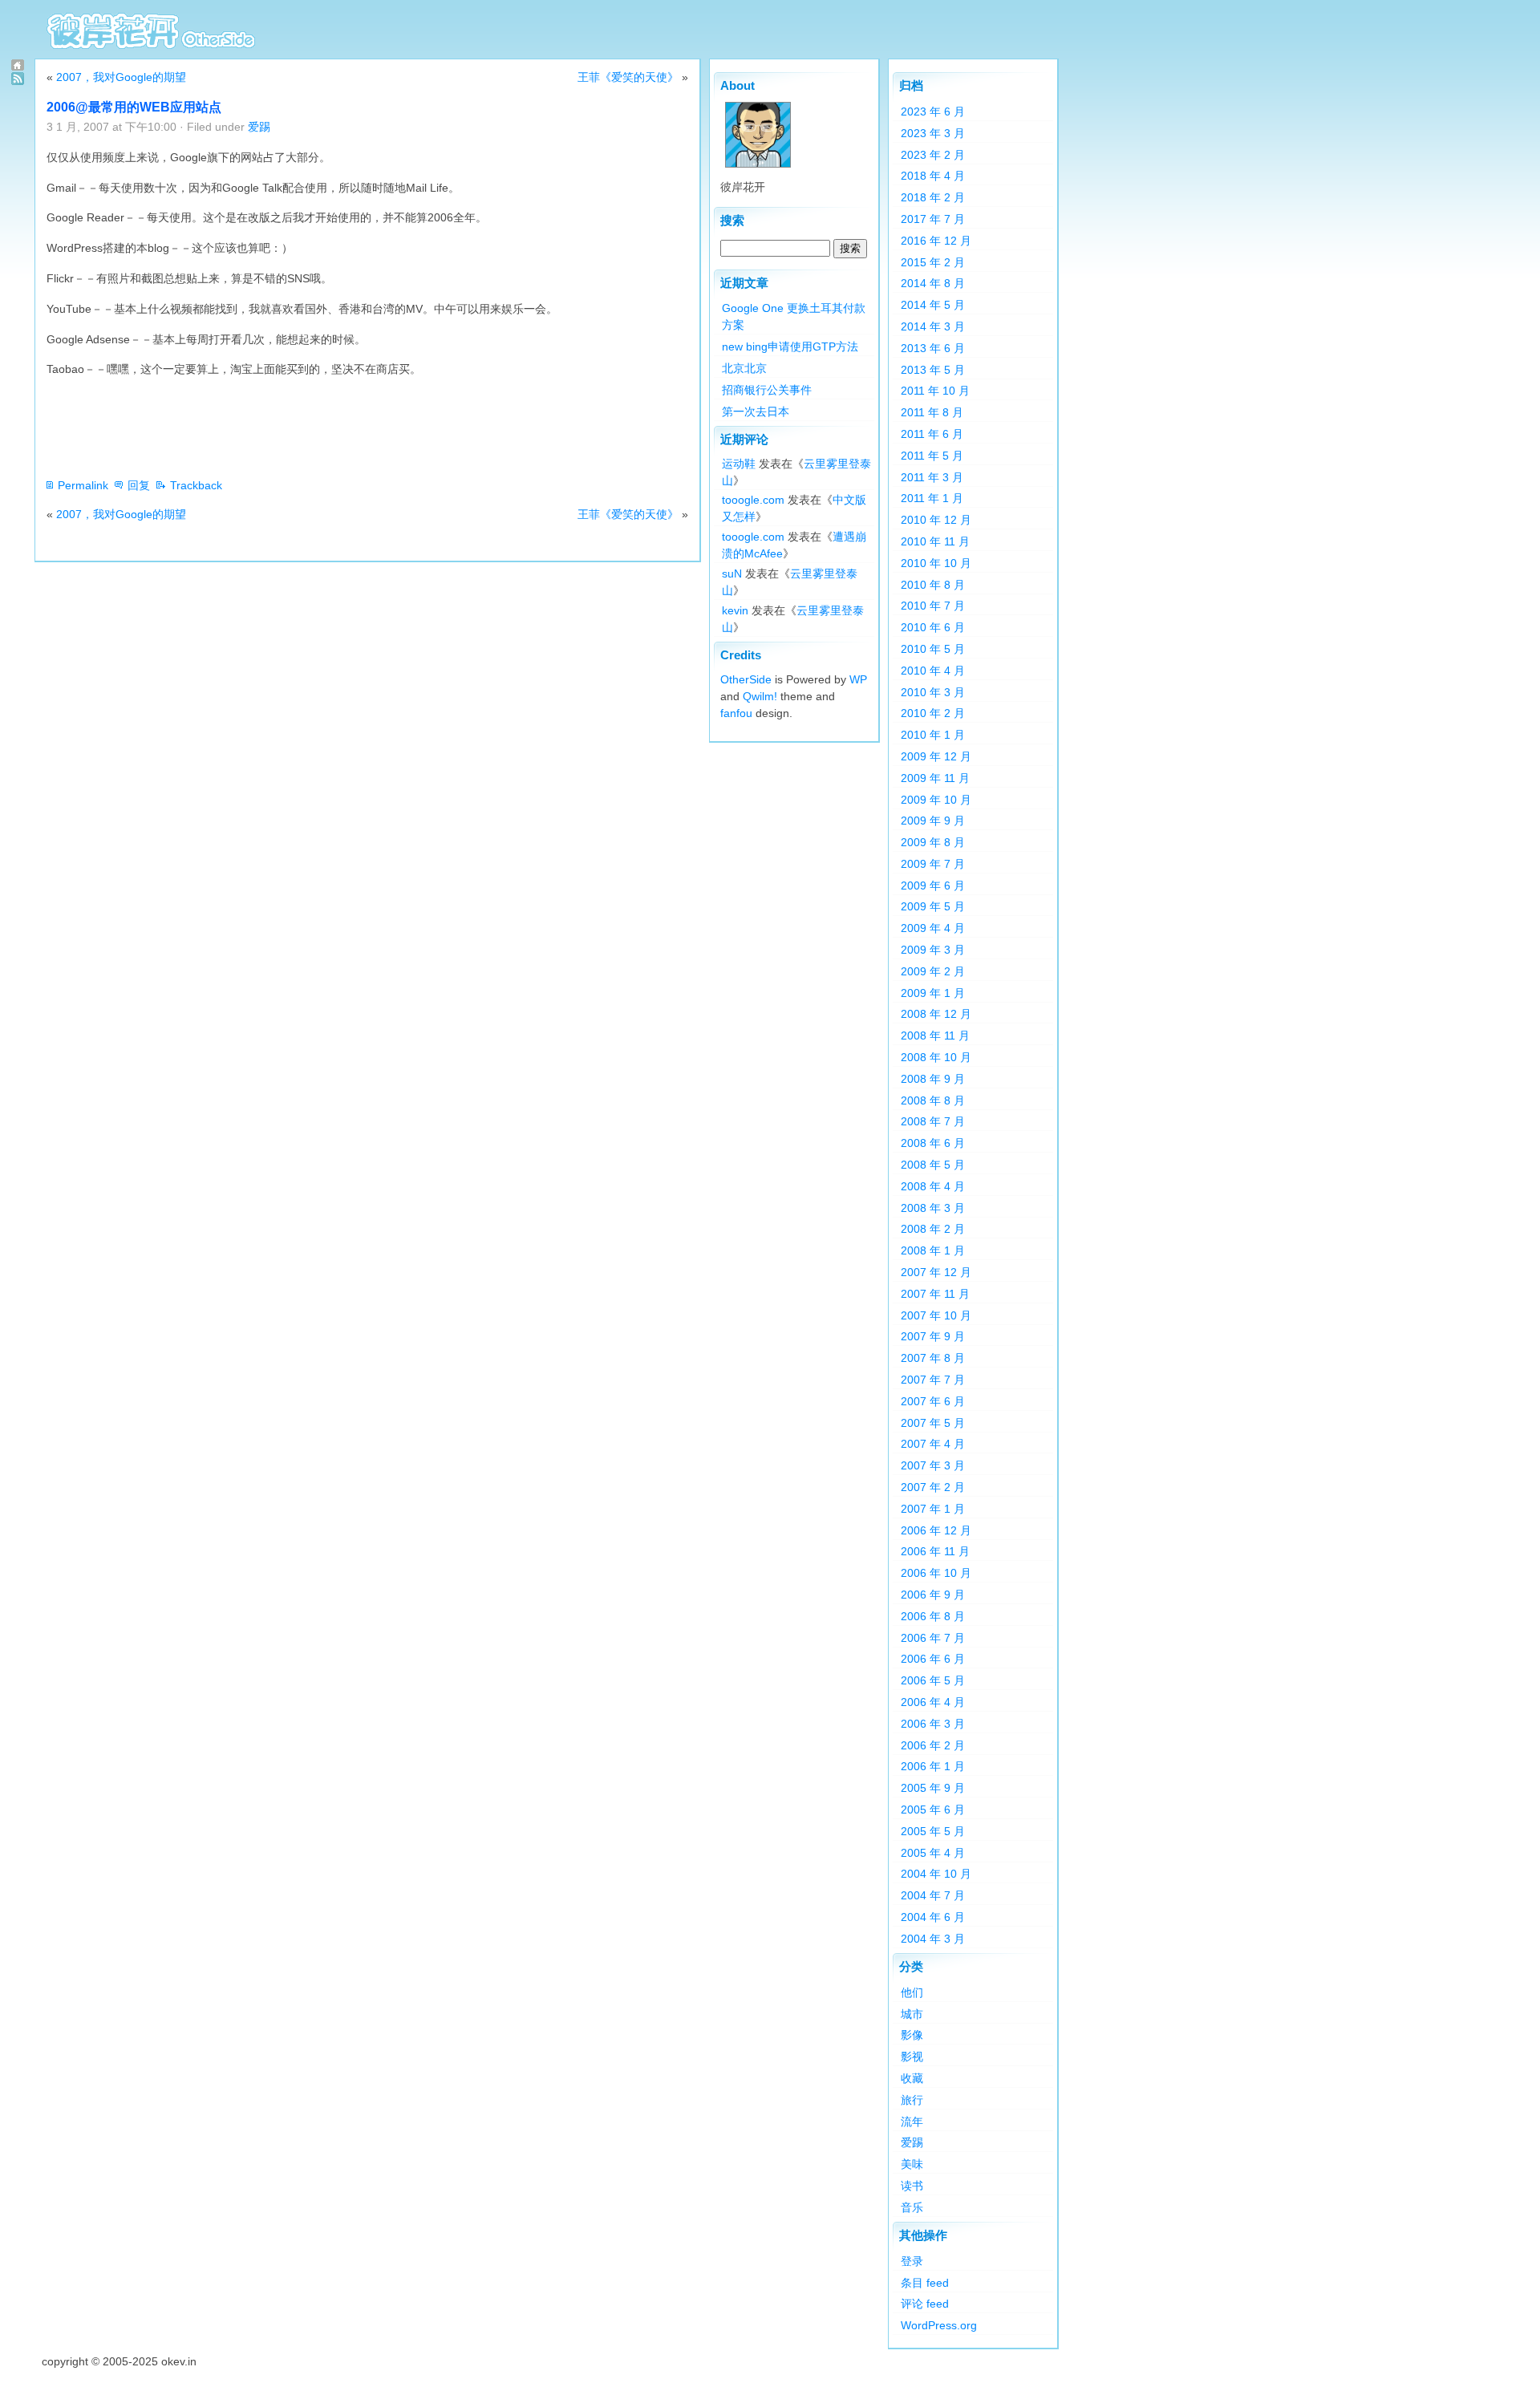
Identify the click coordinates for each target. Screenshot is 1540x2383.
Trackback (196, 485)
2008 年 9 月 (933, 1079)
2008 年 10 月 (936, 1057)
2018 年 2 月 (933, 197)
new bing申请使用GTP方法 (790, 347)
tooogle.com (753, 500)
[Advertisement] (338, 428)
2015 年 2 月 (933, 262)
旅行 (912, 2100)
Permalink (83, 485)
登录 (912, 2261)
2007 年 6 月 (933, 1401)
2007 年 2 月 (933, 1487)
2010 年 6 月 (933, 627)
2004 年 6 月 (933, 1917)
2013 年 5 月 (933, 370)
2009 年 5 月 (933, 906)
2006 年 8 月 (933, 1616)
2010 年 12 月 (936, 520)
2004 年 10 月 (936, 1874)
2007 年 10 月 (936, 1315)
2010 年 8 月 (933, 585)
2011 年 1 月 (932, 498)
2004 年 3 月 (933, 1939)
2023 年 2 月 (933, 155)
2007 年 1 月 (933, 1509)
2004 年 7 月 (933, 1895)
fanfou (736, 713)
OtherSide (746, 679)
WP (858, 679)
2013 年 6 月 (933, 348)
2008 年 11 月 (935, 1035)
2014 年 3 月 (933, 326)
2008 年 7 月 (933, 1121)
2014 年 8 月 (933, 283)
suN (732, 573)
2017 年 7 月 (933, 219)
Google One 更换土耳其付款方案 (794, 316)
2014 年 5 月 (933, 305)
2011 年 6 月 (932, 434)
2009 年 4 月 (933, 928)
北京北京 (744, 368)
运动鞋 (739, 464)
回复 (139, 485)
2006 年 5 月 (933, 1680)
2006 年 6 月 (933, 1659)
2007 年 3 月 (933, 1465)
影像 (912, 2035)
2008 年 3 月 (933, 1208)
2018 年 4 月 (933, 176)
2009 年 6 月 (933, 886)
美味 (912, 2164)
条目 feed (925, 2283)
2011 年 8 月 (932, 412)
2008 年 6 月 (933, 1143)
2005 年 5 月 (933, 1831)
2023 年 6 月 (933, 111)
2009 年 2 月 (933, 971)
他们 (912, 1992)
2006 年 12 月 (936, 1530)
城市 (912, 2014)
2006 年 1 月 (933, 1766)
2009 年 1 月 (933, 993)
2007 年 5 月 (933, 1423)
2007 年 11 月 (935, 1294)
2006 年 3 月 (933, 1724)
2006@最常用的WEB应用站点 (134, 107)
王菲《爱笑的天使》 (628, 77)
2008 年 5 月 (933, 1165)
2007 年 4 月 (933, 1444)
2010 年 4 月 (933, 671)
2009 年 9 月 (933, 821)
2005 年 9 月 (933, 1788)
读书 (912, 2186)
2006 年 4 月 (933, 1702)
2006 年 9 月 (933, 1595)
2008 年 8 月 (933, 1100)
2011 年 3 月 (932, 477)
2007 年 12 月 (936, 1272)
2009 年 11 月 (935, 778)
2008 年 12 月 (936, 1014)
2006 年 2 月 (933, 1745)
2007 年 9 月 (933, 1336)
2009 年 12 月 (936, 756)
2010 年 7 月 (933, 606)
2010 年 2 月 (933, 713)
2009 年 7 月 (933, 864)
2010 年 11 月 (935, 541)
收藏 (912, 2078)
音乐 (912, 2207)
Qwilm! (760, 696)
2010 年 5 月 (933, 649)
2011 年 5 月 (932, 456)
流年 (912, 2122)
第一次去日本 (756, 411)
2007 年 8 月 (933, 1358)
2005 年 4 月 (933, 1853)
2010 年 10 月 (936, 563)
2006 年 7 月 (933, 1638)
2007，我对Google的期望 (121, 77)
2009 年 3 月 (933, 950)
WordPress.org (939, 2325)
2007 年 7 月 (933, 1380)
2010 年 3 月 (933, 692)
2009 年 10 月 (936, 800)
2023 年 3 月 (933, 133)
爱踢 (259, 127)
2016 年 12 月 (936, 241)
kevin (735, 610)
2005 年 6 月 (933, 1810)
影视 (912, 2057)
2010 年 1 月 (933, 735)
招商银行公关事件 (767, 390)
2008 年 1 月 (933, 1250)
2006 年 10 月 (936, 1573)
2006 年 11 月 (935, 1551)
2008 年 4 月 (933, 1186)
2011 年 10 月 (935, 391)
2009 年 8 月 (933, 842)
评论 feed (925, 2304)
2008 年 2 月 (933, 1229)
